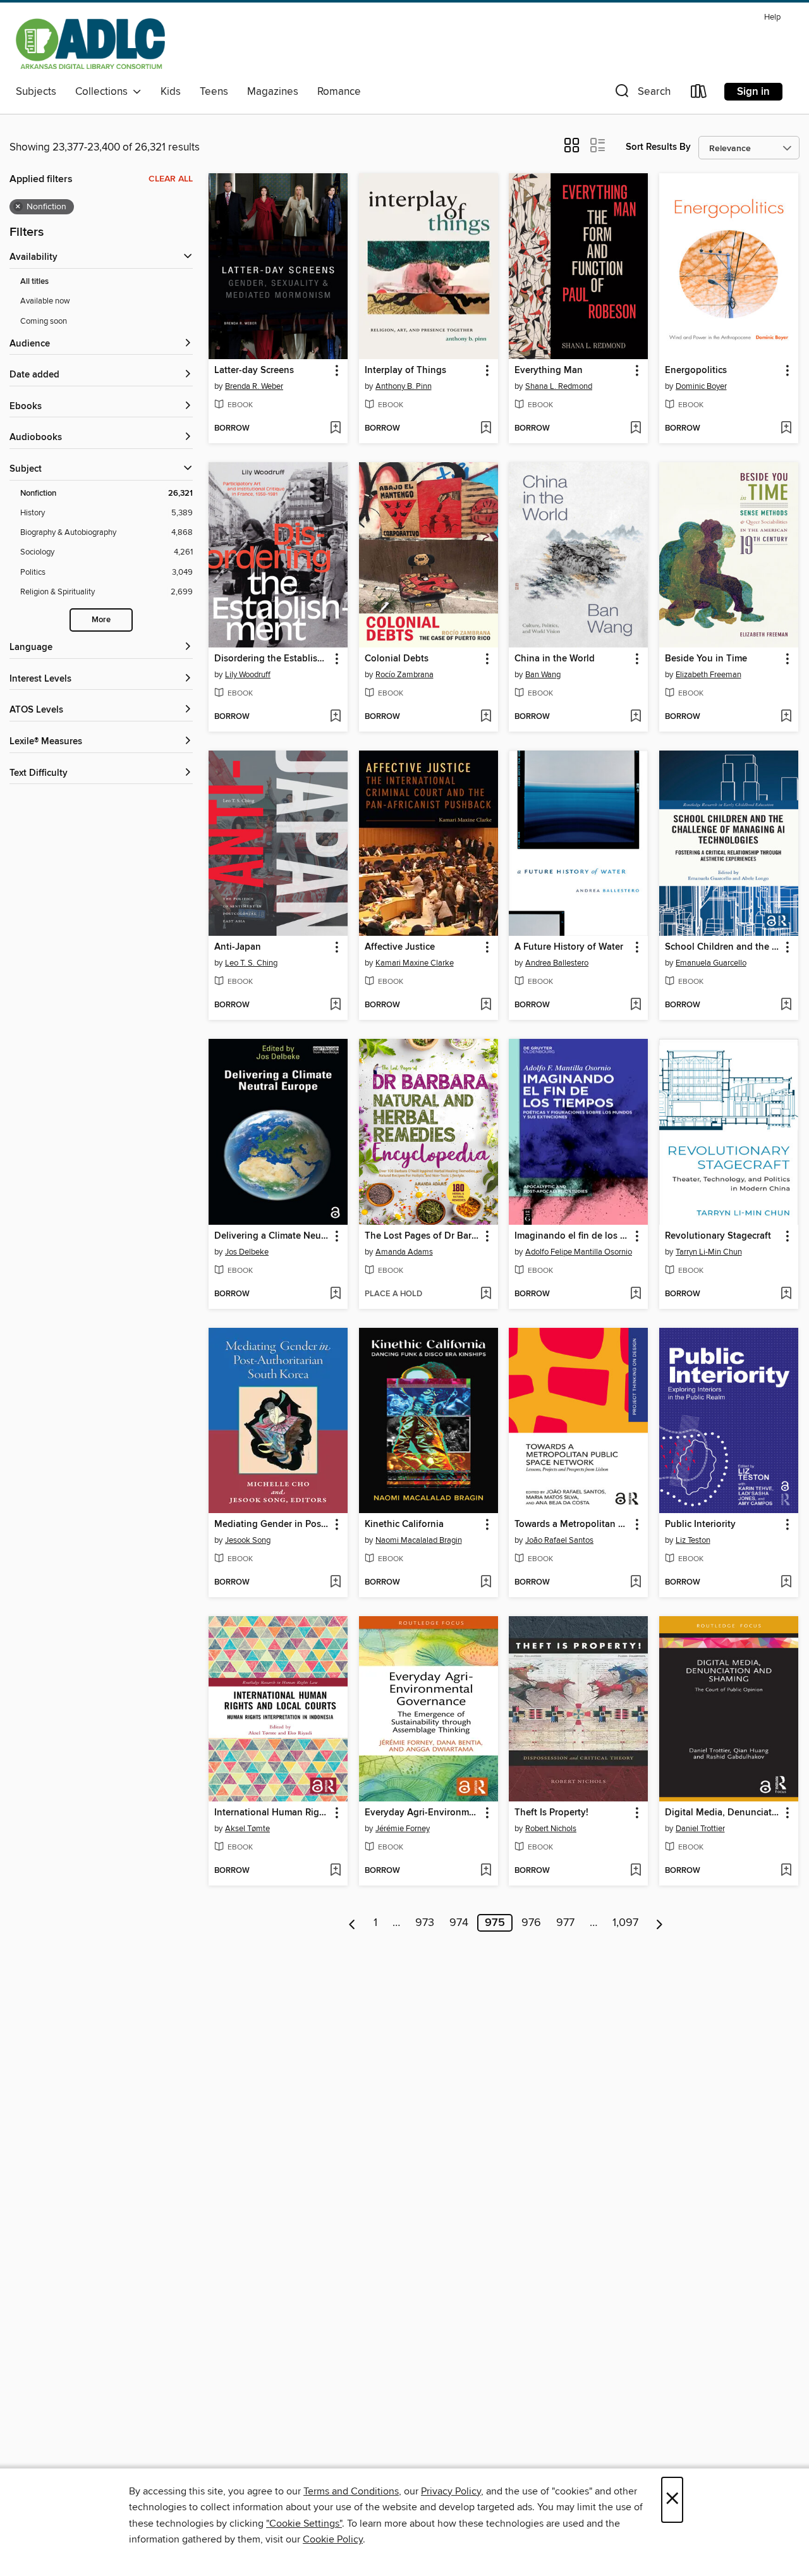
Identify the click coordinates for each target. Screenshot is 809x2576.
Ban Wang (543, 675)
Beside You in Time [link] (706, 659)
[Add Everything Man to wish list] (636, 429)
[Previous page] (352, 1923)
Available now (45, 301)
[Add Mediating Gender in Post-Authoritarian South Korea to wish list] (335, 1583)
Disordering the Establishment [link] (272, 659)
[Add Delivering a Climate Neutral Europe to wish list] (335, 1294)
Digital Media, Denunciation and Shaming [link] (723, 1813)
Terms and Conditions (351, 2491)
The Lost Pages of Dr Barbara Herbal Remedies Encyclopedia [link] (423, 1236)
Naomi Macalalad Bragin (419, 1540)
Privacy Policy (451, 2491)
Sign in (753, 92)
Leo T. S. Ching (251, 963)
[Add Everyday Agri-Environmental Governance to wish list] (486, 1871)
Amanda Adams (404, 1252)
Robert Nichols (551, 1829)
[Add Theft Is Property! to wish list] (636, 1871)
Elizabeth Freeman (709, 675)
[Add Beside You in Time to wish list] (786, 717)
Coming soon (44, 321)
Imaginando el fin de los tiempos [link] (572, 1236)
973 (425, 1923)
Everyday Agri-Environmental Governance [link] (423, 1813)
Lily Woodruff (248, 675)
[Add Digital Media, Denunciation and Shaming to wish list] (786, 1871)
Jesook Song (248, 1540)
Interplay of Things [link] (405, 371)
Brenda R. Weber (254, 386)
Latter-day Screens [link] (254, 371)
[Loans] (699, 94)
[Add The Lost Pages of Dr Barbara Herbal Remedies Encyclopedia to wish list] (486, 1294)
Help (772, 17)
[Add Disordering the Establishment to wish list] (335, 717)
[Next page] (660, 1923)
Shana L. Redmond (559, 386)
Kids (171, 92)
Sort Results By (658, 147)
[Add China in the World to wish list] (636, 717)
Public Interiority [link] (700, 1524)
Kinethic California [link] (404, 1524)
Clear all (171, 179)
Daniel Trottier (700, 1829)
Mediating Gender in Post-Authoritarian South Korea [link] (272, 1524)
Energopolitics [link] (696, 371)
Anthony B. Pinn (404, 386)
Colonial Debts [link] (397, 659)
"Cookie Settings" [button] (304, 2524)
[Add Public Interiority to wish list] (786, 1583)
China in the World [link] (555, 659)
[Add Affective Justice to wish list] (486, 1005)
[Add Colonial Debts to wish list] (486, 717)
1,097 (625, 1923)
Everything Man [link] (549, 371)
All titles (34, 282)
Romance (339, 92)
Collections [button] (104, 92)
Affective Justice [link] (400, 947)
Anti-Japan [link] (238, 947)
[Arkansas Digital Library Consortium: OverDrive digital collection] (90, 44)
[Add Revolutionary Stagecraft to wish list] (786, 1294)
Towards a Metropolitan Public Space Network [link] (572, 1524)
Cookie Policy (333, 2539)
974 (459, 1923)
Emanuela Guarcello (711, 963)
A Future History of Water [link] (569, 947)
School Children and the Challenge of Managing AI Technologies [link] (723, 947)
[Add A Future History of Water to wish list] (636, 1005)
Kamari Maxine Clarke (415, 963)
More (101, 620)
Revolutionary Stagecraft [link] (718, 1236)
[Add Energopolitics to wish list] (786, 429)
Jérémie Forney (403, 1829)
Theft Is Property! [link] (551, 1813)
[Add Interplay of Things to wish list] (486, 429)
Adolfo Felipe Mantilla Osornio (579, 1252)
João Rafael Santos (559, 1540)
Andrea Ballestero (557, 963)
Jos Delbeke (247, 1252)
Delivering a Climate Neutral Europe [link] (272, 1236)
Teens (214, 92)
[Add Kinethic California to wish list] (486, 1583)
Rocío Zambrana (404, 675)
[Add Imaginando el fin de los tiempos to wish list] (636, 1294)
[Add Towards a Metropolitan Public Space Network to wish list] (636, 1583)
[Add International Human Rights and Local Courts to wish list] (335, 1871)
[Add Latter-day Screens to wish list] (335, 429)
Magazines (273, 92)
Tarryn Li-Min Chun (709, 1252)
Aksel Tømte (247, 1829)
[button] (642, 94)
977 (565, 1923)
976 (531, 1923)
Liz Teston (693, 1540)
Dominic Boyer (701, 386)
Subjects (36, 92)
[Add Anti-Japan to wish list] (335, 1005)
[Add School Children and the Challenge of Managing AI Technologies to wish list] (786, 1005)
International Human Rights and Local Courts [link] (272, 1813)
